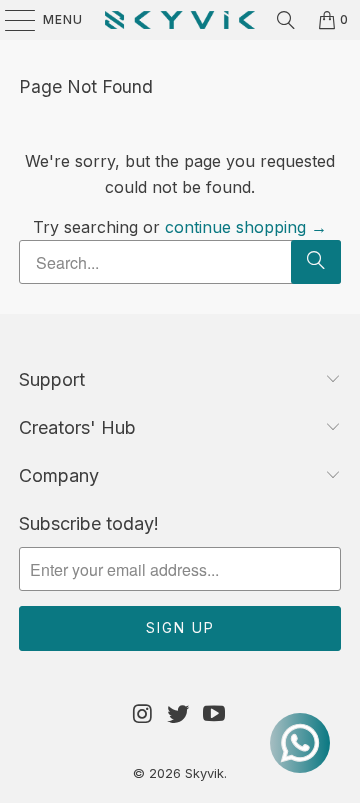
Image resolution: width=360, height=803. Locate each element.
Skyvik (204, 773)
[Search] (286, 20)
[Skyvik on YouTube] (215, 714)
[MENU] (10, 20)
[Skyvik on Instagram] (143, 714)
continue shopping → (246, 227)
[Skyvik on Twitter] (179, 714)
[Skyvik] (180, 20)
